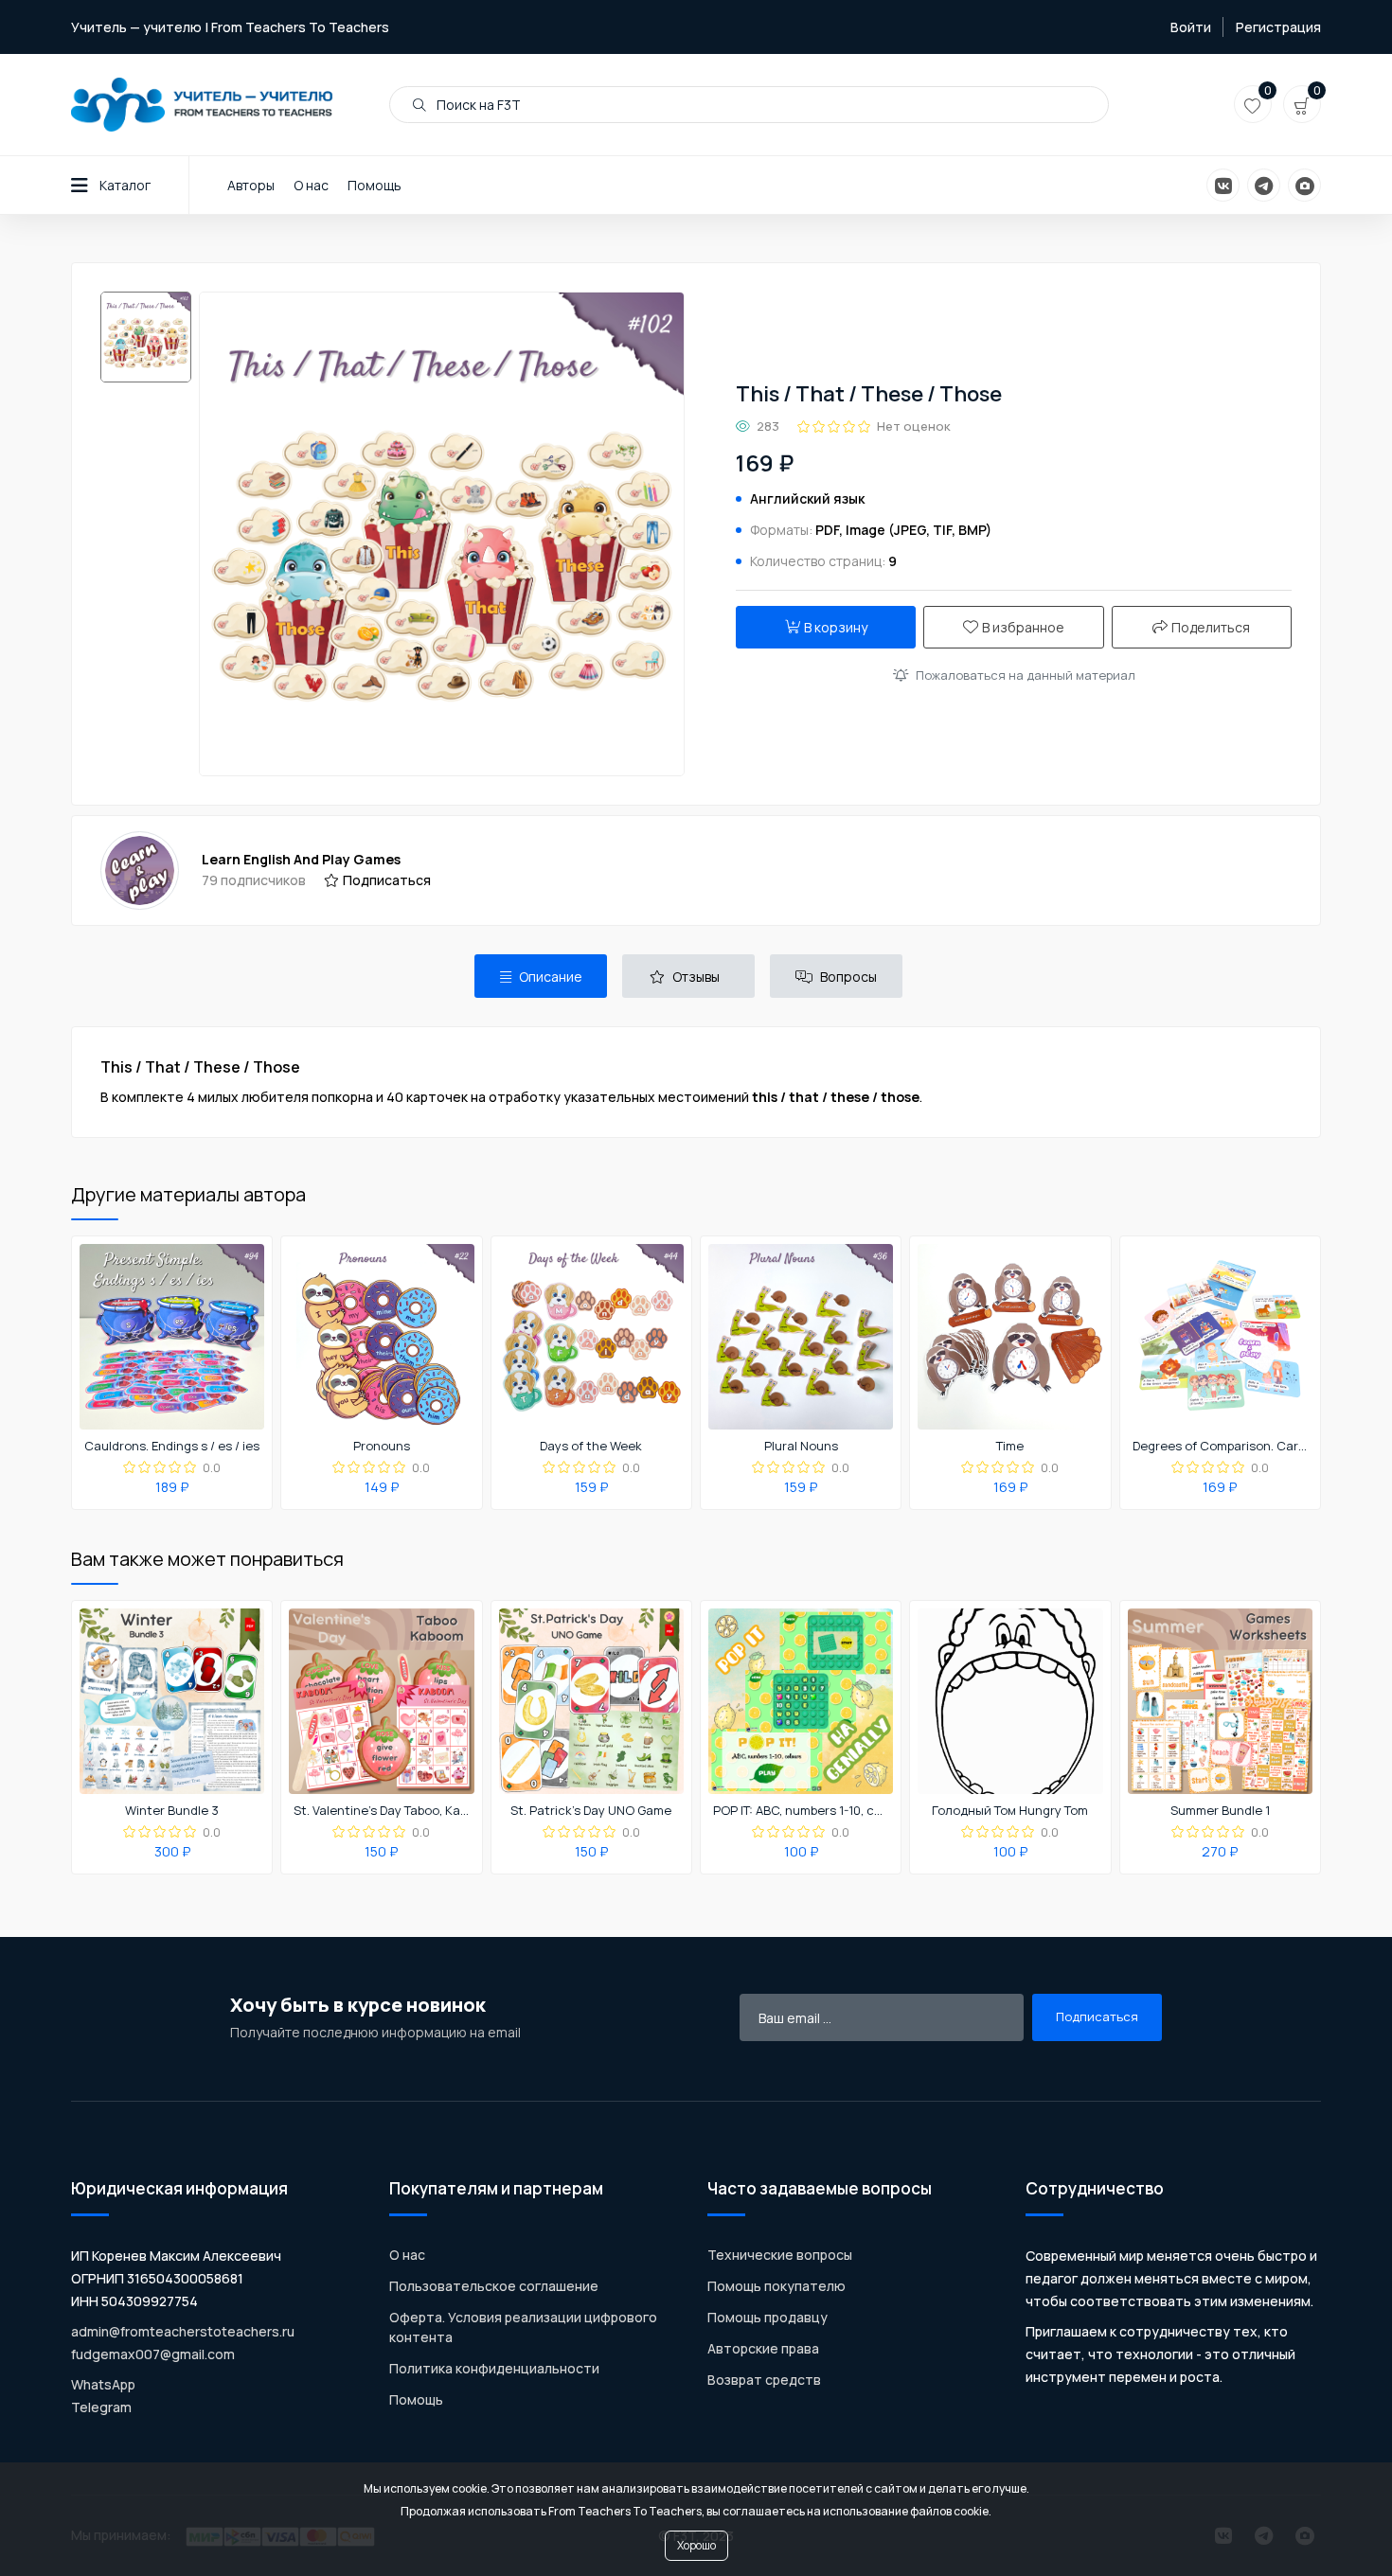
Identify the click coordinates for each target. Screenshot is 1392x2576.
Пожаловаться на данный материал (1026, 675)
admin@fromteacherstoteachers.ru (183, 2331)
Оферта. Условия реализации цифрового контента (523, 2327)
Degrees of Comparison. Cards (1221, 1447)
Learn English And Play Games (301, 859)
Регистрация (1278, 27)
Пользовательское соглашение (494, 2286)
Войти (1191, 27)
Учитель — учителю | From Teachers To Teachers (230, 27)
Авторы (251, 185)
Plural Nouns (801, 1447)
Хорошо (696, 2545)
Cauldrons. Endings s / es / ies (172, 1447)
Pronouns (382, 1447)
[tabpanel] (696, 1082)
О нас (311, 185)
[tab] (541, 976)
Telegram (101, 2407)
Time (1010, 1447)
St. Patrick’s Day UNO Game (591, 1811)
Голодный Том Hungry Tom (1010, 1811)
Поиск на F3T (477, 105)
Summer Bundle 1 (1220, 1811)
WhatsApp (103, 2384)
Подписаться (387, 880)
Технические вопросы (780, 2255)
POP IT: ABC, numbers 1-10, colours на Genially (801, 1811)
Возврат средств (764, 2380)
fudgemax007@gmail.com (153, 2354)
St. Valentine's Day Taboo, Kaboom (382, 1811)
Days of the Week (591, 1447)
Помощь (375, 185)
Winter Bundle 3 (172, 1811)
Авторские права (763, 2348)
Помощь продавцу (767, 2317)
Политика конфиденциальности (494, 2368)
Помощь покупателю (776, 2286)
